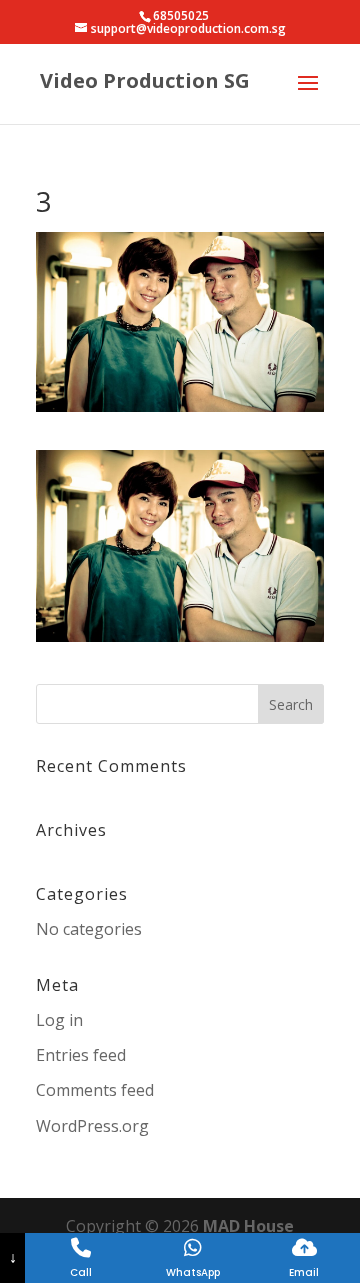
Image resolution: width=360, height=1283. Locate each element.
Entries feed (81, 1055)
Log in (59, 1020)
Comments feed (95, 1090)
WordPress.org (92, 1126)
